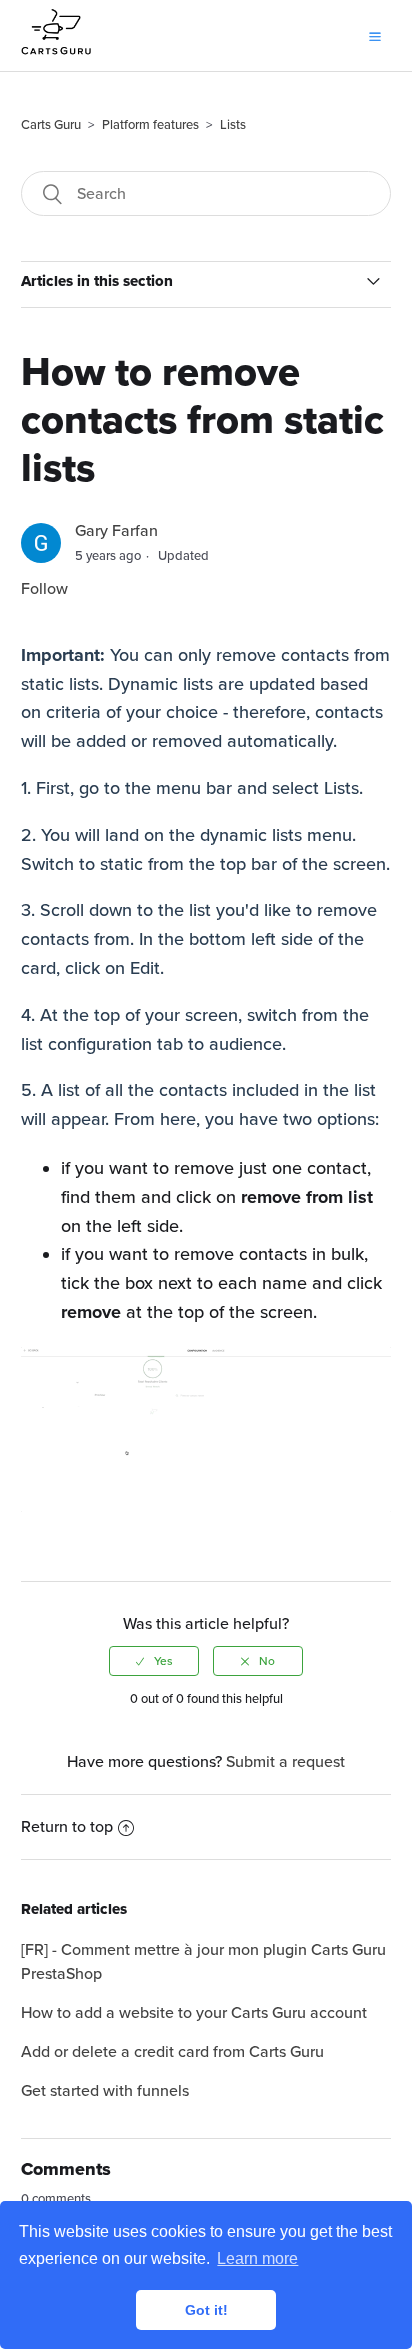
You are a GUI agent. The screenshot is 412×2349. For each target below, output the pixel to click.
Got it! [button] (206, 2310)
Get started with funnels (105, 2091)
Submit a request (285, 1762)
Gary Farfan (116, 531)
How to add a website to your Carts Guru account (194, 2013)
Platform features (150, 125)
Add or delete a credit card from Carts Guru (172, 2052)
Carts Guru (51, 125)
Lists (233, 125)
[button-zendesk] (375, 35)
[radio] (154, 1661)
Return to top (67, 1827)
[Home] (56, 62)
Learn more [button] (257, 2258)
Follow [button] (44, 589)
